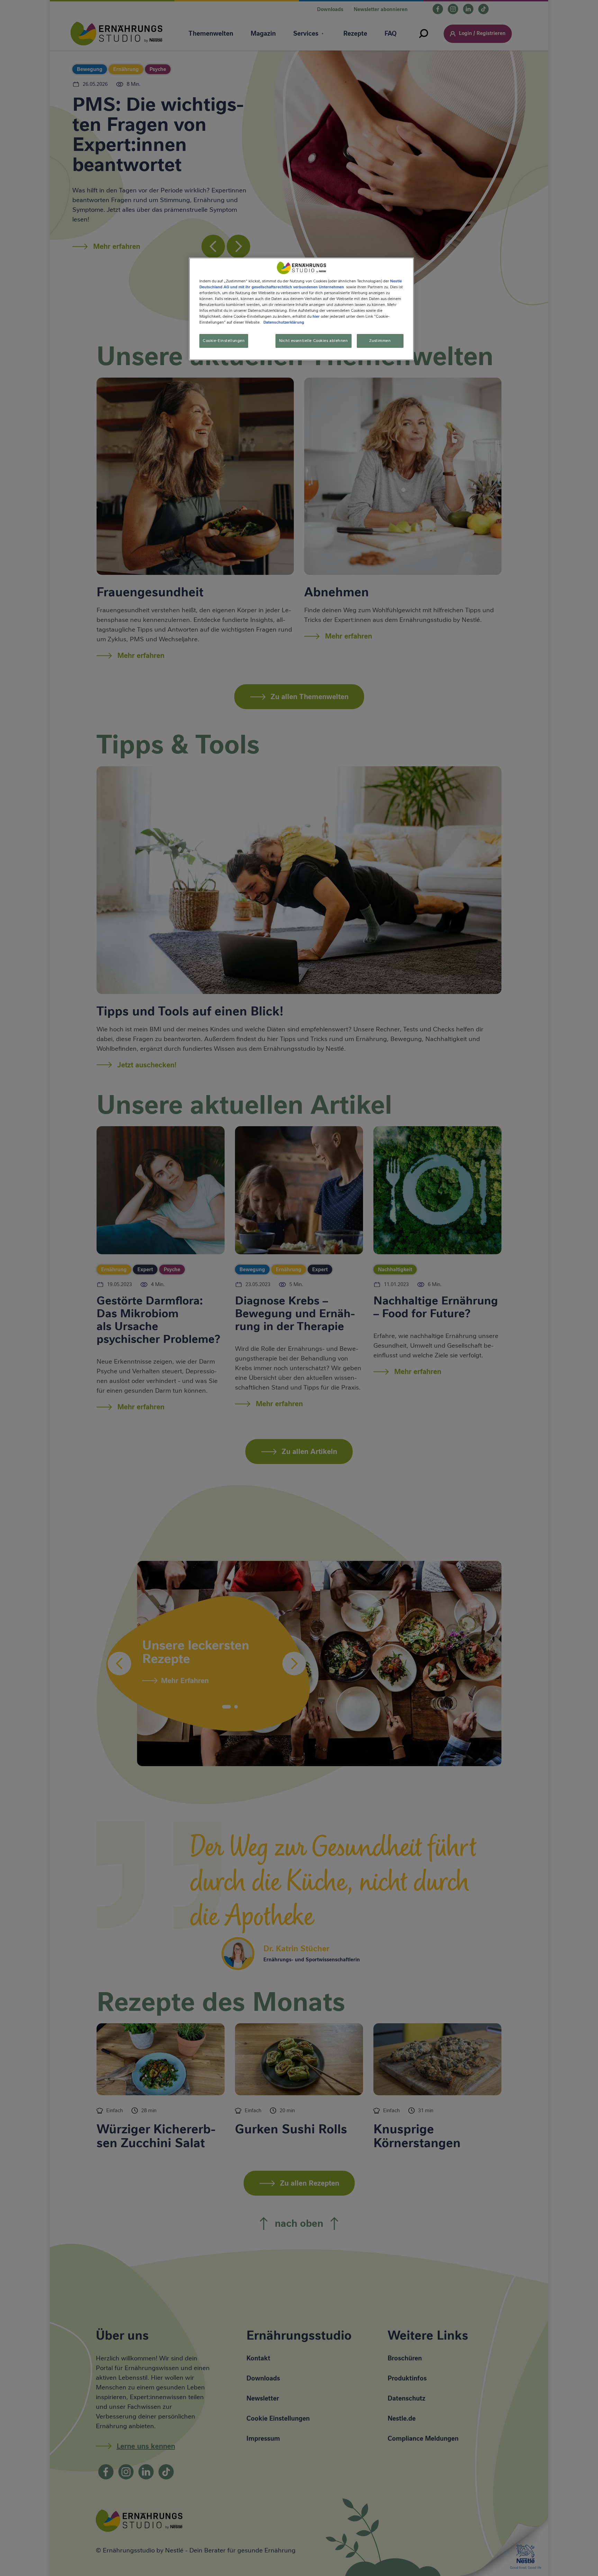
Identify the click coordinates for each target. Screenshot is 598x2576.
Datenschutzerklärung (284, 323)
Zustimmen (380, 341)
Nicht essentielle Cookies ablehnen (313, 341)
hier (316, 317)
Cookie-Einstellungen (224, 341)
